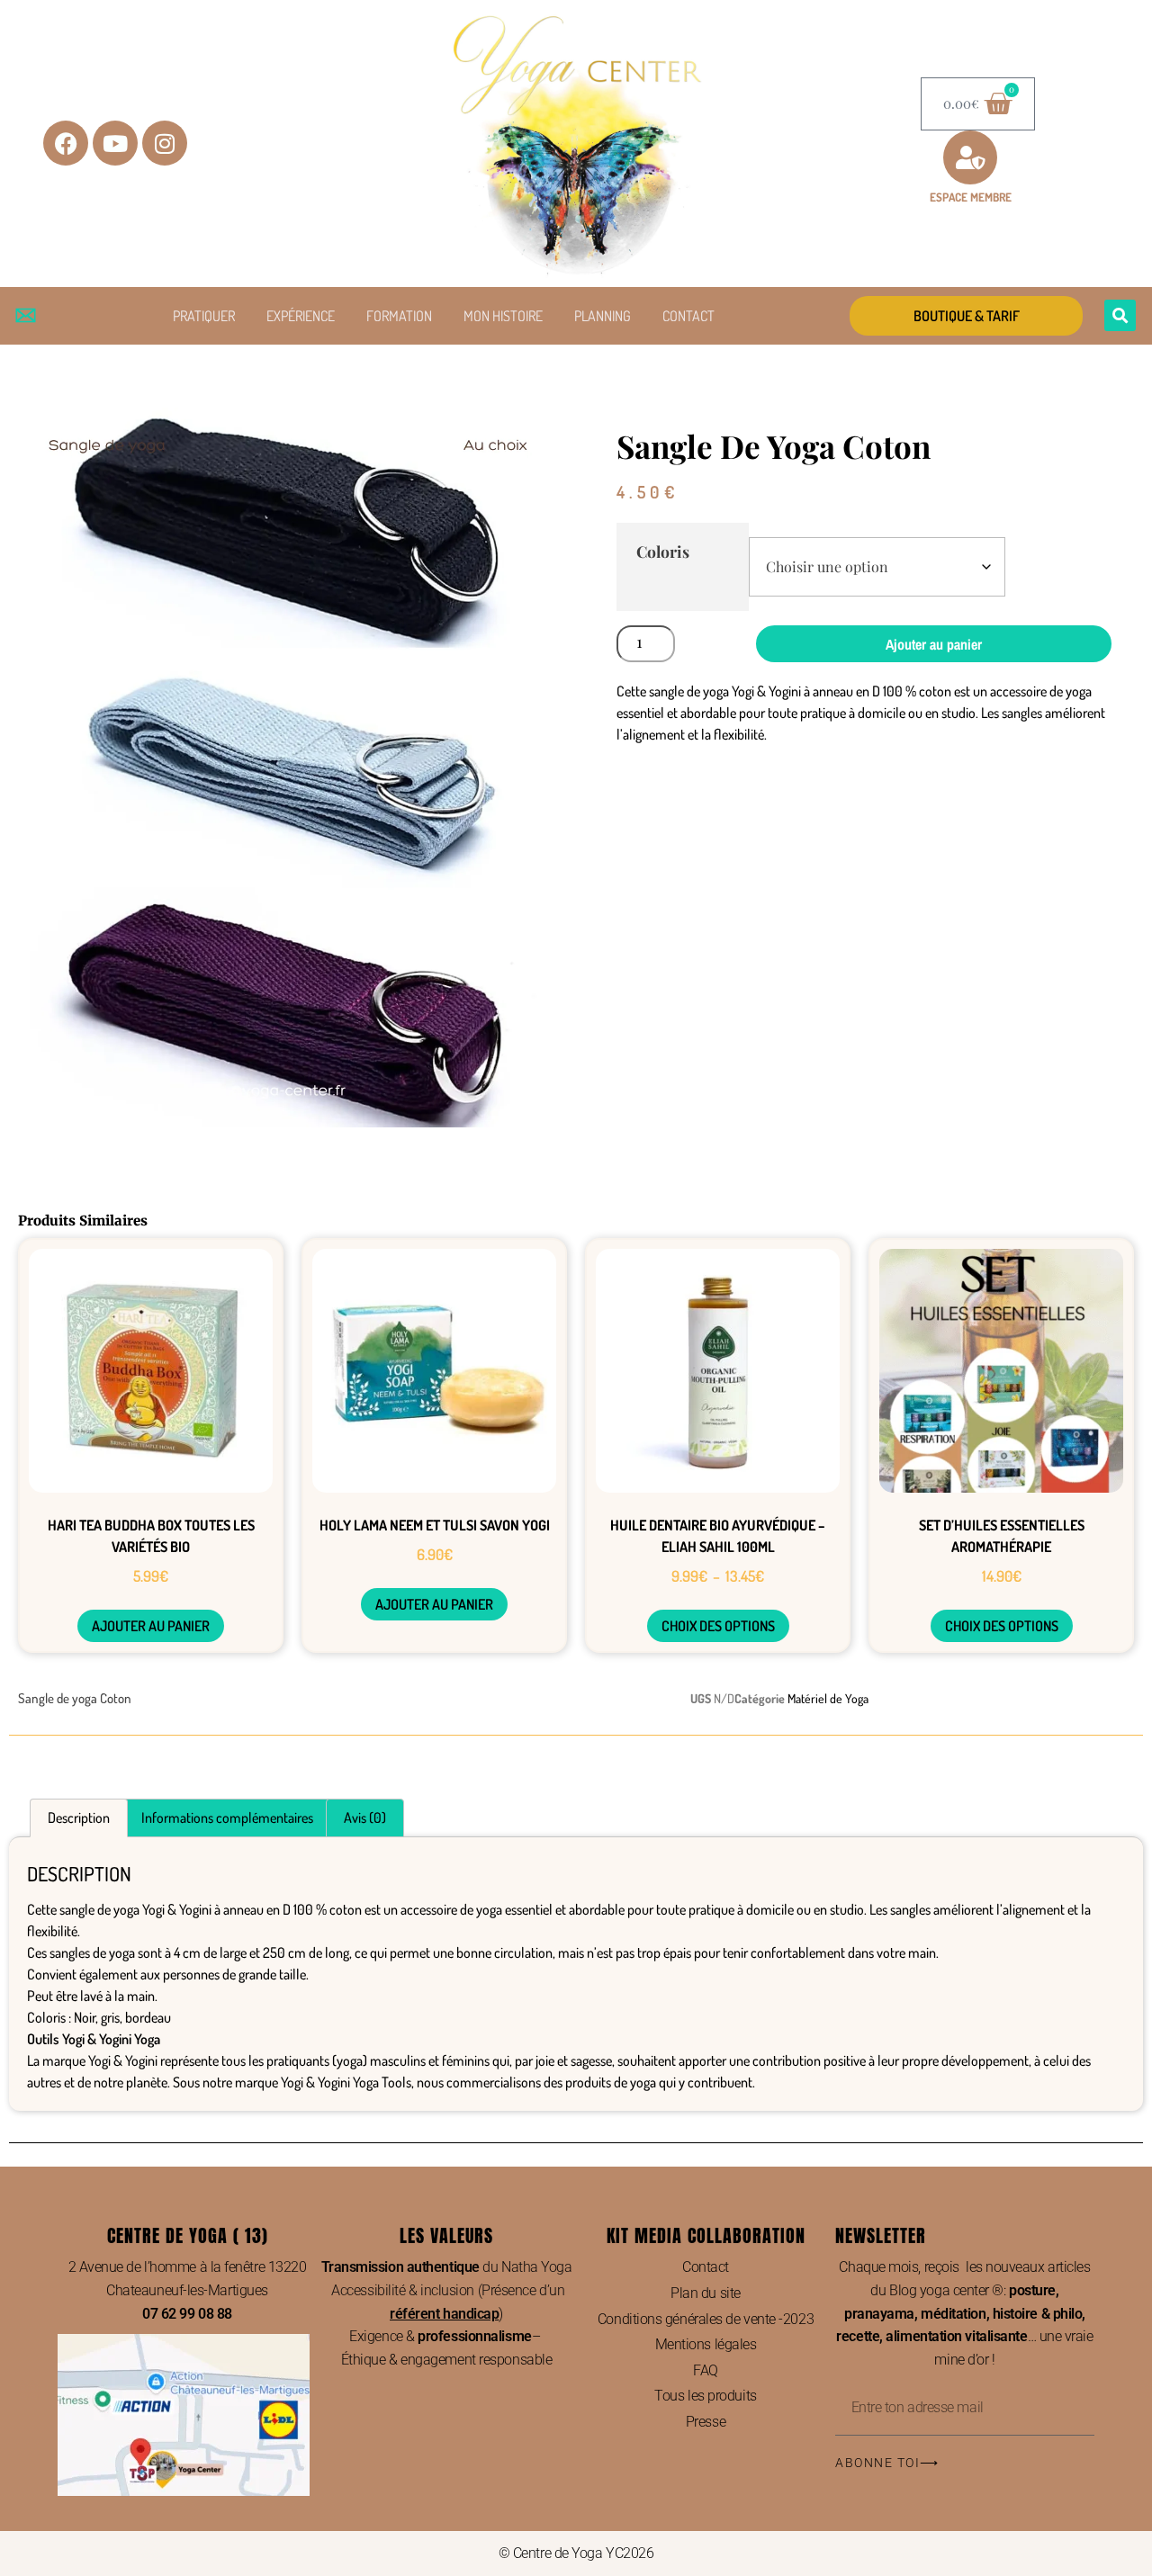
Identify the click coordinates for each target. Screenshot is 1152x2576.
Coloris (663, 551)
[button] (1120, 315)
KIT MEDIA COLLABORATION (706, 2235)
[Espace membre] (970, 157)
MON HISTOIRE (503, 316)
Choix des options (718, 1626)
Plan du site (706, 2293)
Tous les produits (705, 2396)
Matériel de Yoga (828, 1698)
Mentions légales (706, 2344)
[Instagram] (165, 143)
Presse (706, 2422)
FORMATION (399, 316)
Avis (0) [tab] (365, 1818)
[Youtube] (115, 143)
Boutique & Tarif (967, 316)
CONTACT (688, 316)
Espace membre (971, 197)
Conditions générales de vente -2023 (706, 2319)
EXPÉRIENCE (301, 316)
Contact (706, 2267)
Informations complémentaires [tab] (227, 1818)
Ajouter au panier (934, 644)
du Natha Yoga (447, 2267)
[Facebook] (66, 143)
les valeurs (446, 2235)
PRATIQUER (204, 316)
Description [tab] (79, 1818)
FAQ (706, 2370)
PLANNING (603, 316)
